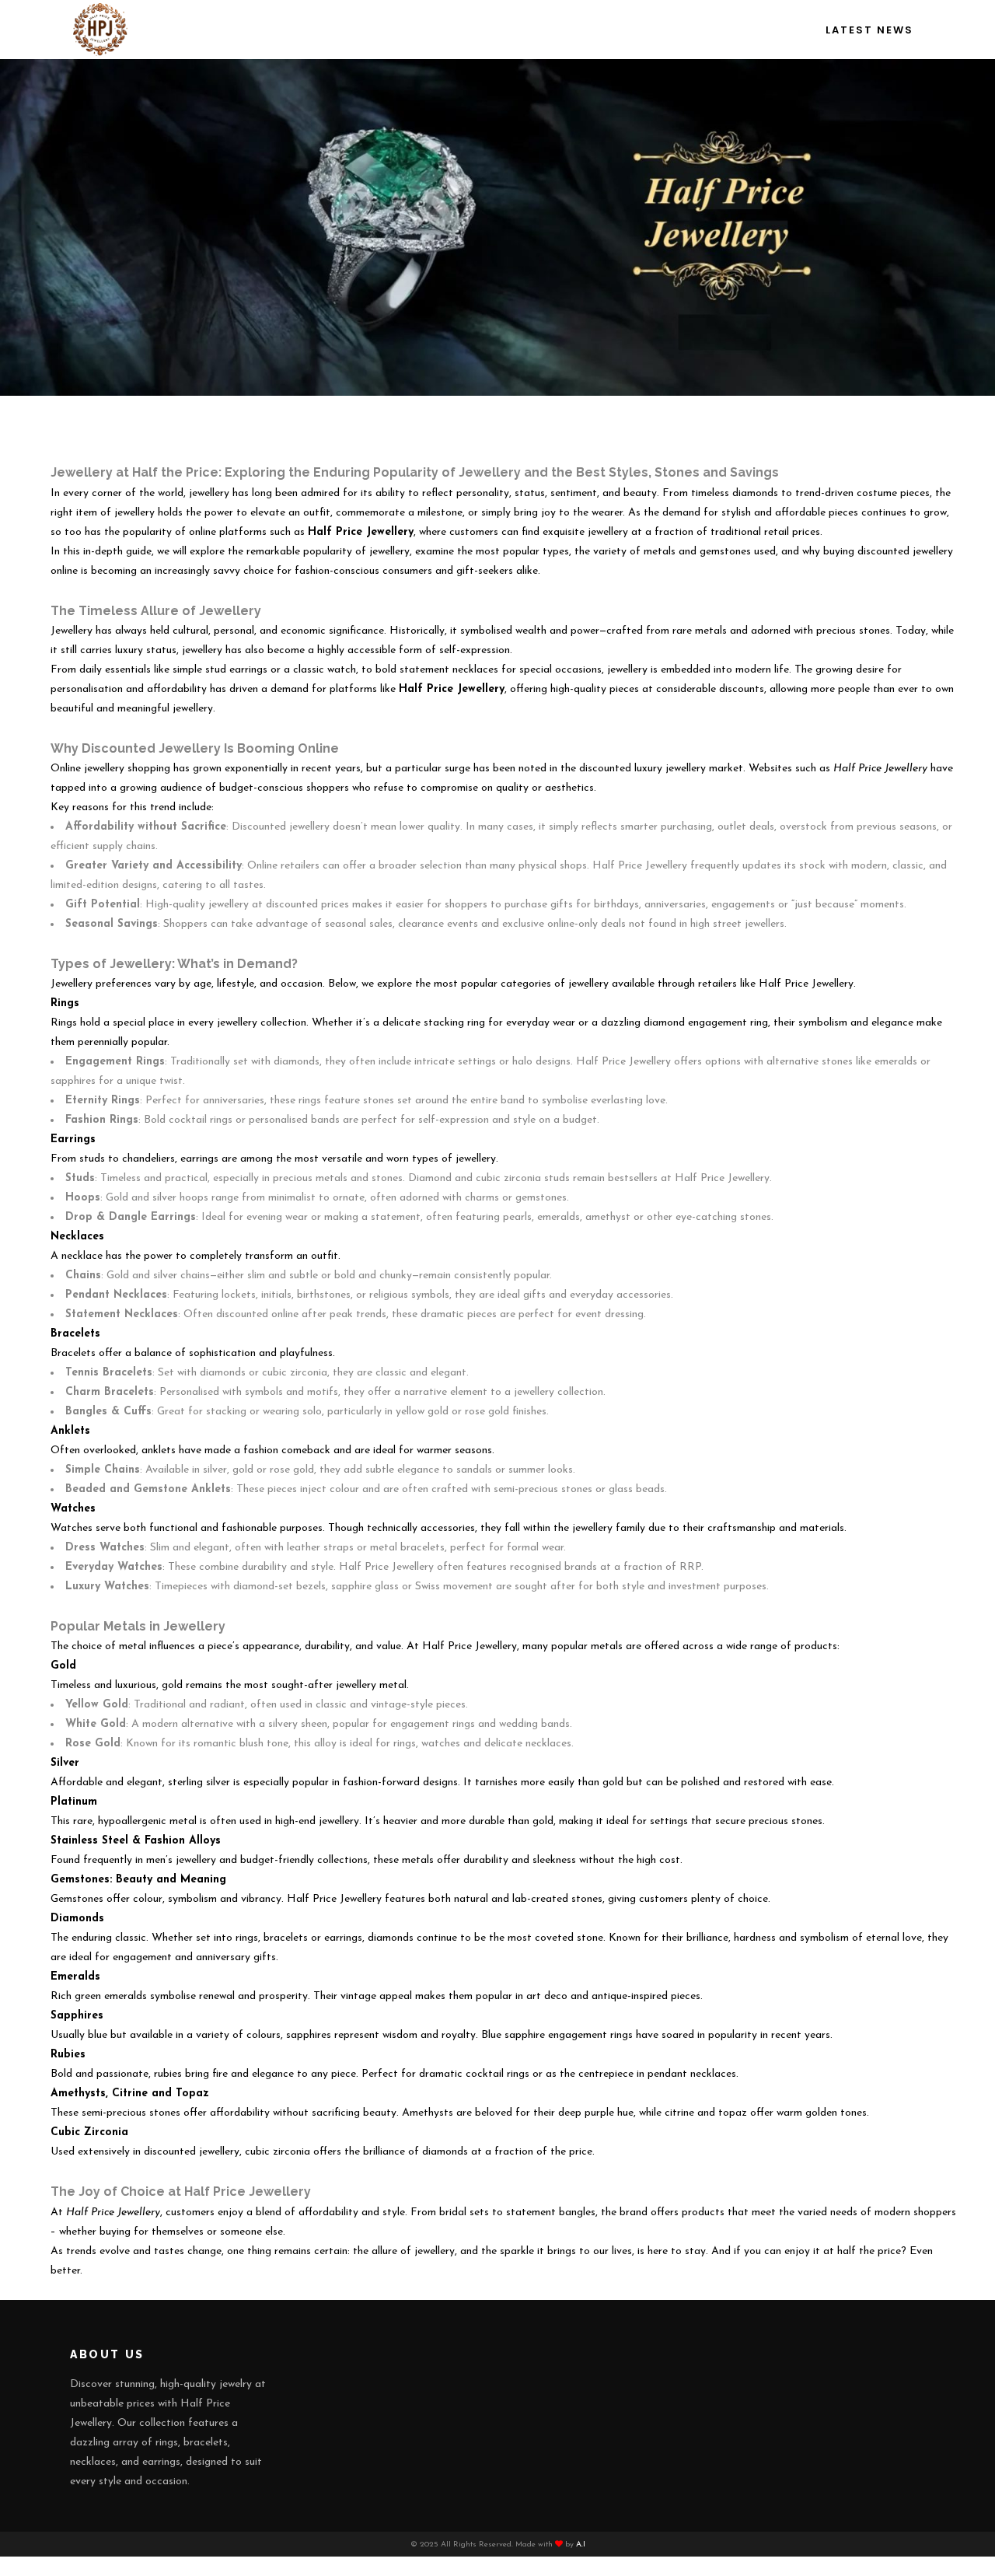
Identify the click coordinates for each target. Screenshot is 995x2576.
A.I (581, 2545)
